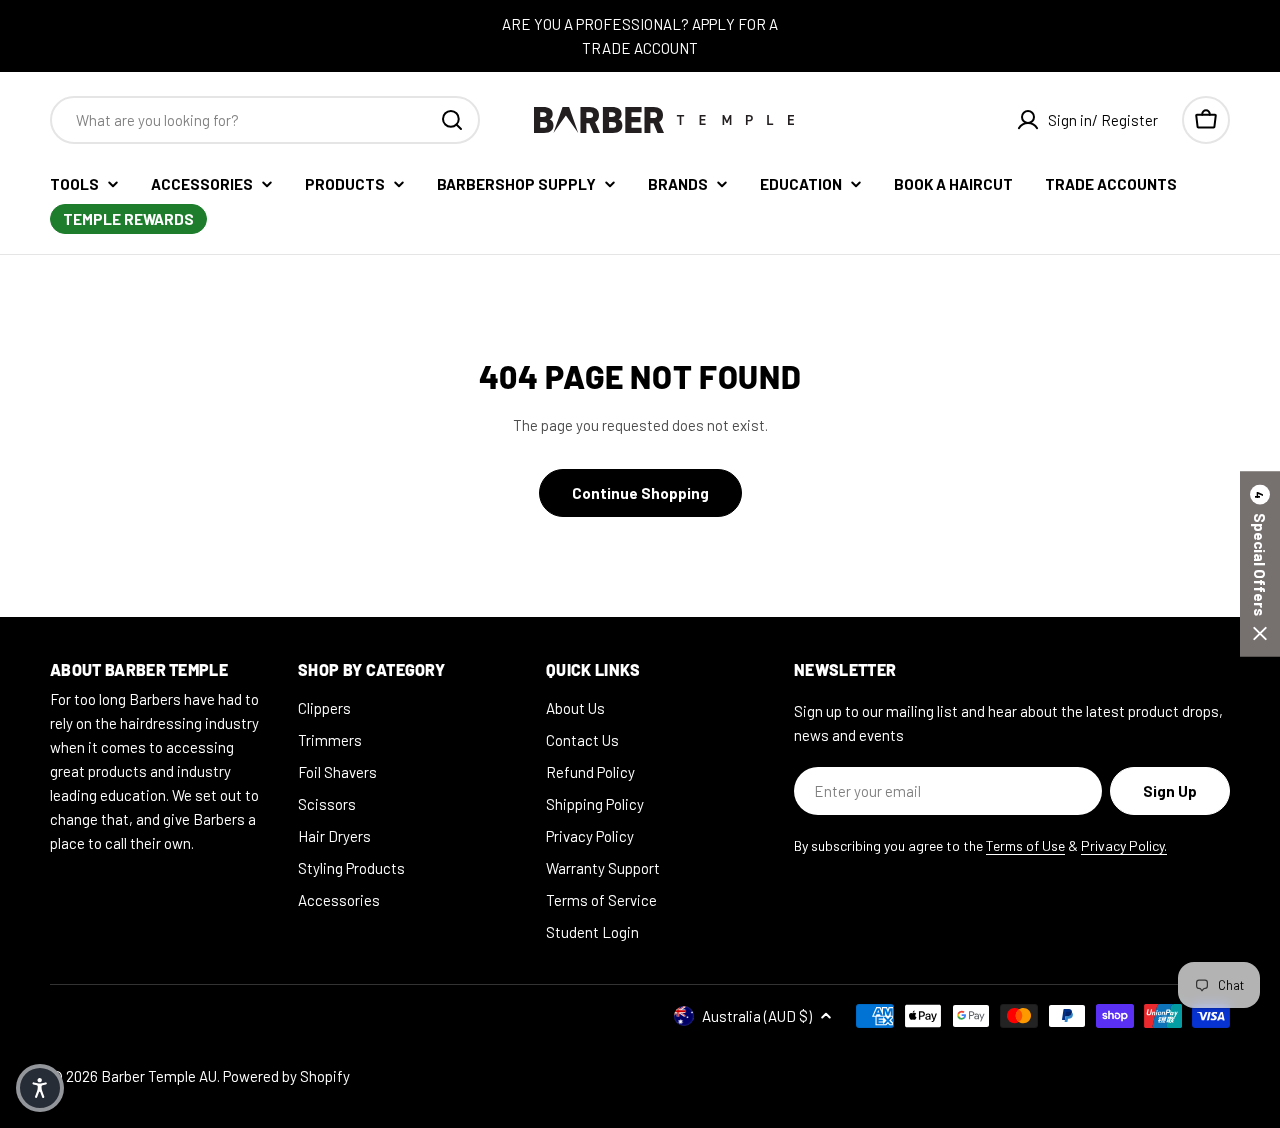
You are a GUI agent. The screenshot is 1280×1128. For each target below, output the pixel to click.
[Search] (452, 120)
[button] (1260, 564)
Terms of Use (1025, 845)
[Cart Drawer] (1206, 120)
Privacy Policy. (1124, 845)
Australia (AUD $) (757, 1016)
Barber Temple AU (159, 1076)
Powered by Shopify (286, 1076)
